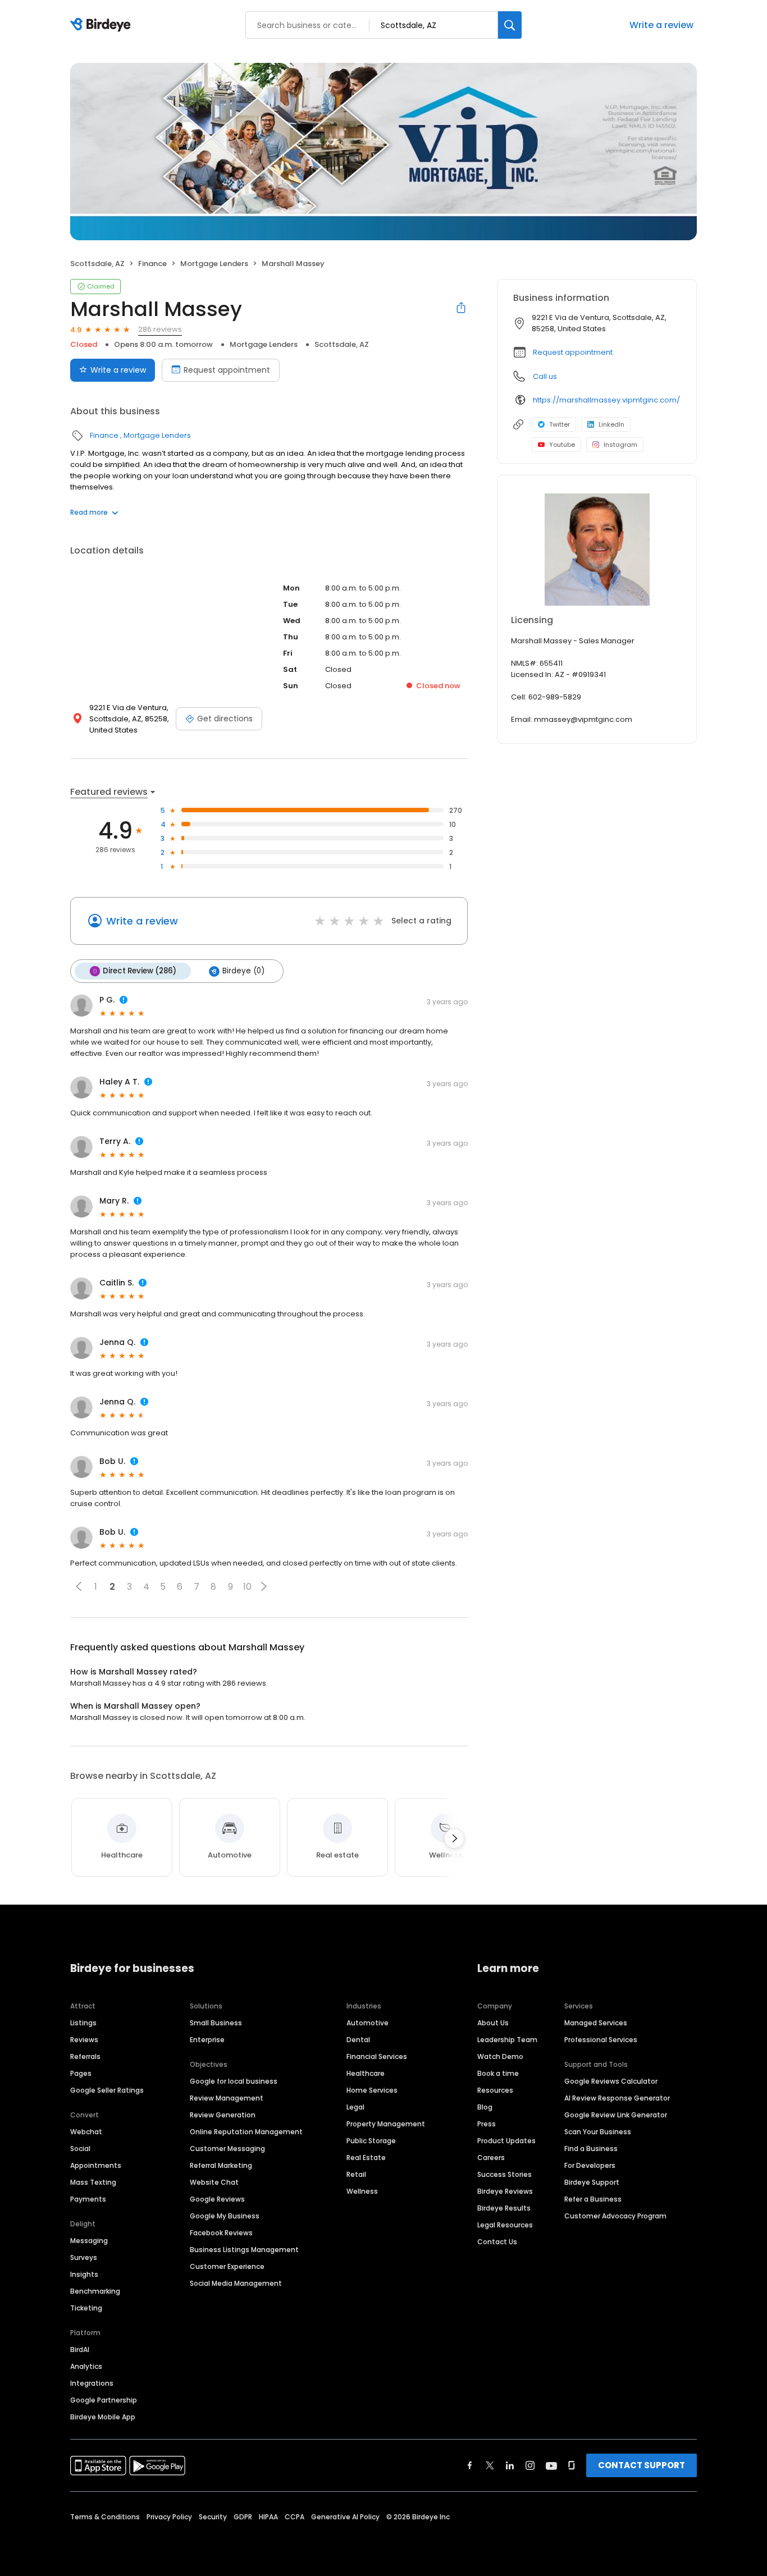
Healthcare (366, 2073)
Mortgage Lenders (214, 264)
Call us (545, 376)
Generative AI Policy (345, 2517)
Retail (356, 2174)
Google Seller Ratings (107, 2090)
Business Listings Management (244, 2250)
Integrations (92, 2383)
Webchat (86, 2132)
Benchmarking (95, 2291)
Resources (495, 2090)
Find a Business (591, 2149)
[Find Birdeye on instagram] (530, 2465)
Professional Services (601, 2040)
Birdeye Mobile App (103, 2417)
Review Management (227, 2098)
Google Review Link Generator (616, 2115)
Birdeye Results (504, 2208)
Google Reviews (217, 2199)
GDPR (243, 2517)
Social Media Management (236, 2283)
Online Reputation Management (246, 2132)
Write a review (661, 25)
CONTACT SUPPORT (642, 2465)
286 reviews (160, 329)
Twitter (560, 424)
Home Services (372, 2090)
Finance (152, 264)
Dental (358, 2040)
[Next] (454, 1838)
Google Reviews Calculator (611, 2081)
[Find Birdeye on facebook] (470, 2465)
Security (213, 2517)
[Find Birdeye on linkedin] (510, 2465)
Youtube (562, 445)
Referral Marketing (221, 2165)
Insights (84, 2274)
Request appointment (227, 370)
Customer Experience (227, 2266)
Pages (81, 2073)
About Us (493, 2023)
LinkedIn (611, 424)
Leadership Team (507, 2040)
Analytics (86, 2366)
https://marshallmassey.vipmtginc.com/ (606, 400)
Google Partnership (104, 2400)
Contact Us (497, 2242)
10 (247, 1587)
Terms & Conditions (105, 2517)
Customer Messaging (227, 2149)
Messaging (89, 2241)
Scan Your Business (598, 2132)
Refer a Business (593, 2199)
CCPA (295, 2517)
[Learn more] (597, 550)
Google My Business (225, 2216)
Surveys (84, 2257)
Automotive (367, 2023)
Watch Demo (500, 2056)
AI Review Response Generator (617, 2098)
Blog (485, 2107)
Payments (88, 2199)
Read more (89, 512)
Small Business (216, 2023)
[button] (79, 1586)
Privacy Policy (169, 2517)
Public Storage (371, 2141)
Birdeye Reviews (505, 2191)
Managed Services (596, 2023)
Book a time (498, 2073)
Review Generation (223, 2115)
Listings (83, 2023)
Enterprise (207, 2040)
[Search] (510, 25)
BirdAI (80, 2349)
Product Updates (506, 2141)
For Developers (590, 2165)
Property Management (386, 2124)
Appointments (96, 2165)
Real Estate (366, 2158)
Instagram (620, 445)
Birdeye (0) (243, 971)
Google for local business (234, 2081)
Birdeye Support (592, 2182)
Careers (491, 2158)
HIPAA (268, 2517)
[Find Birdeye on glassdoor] (572, 2465)
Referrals (85, 2056)
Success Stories (505, 2174)
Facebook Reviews (221, 2233)
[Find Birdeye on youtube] (551, 2465)
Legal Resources (505, 2225)
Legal (355, 2107)
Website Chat (214, 2182)
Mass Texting (93, 2182)
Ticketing (86, 2308)
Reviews (84, 2040)
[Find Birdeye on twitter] (490, 2465)
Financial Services (377, 2056)
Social (80, 2149)
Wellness (362, 2191)
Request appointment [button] (573, 352)
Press (487, 2124)
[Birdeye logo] (102, 25)
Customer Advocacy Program (615, 2216)
